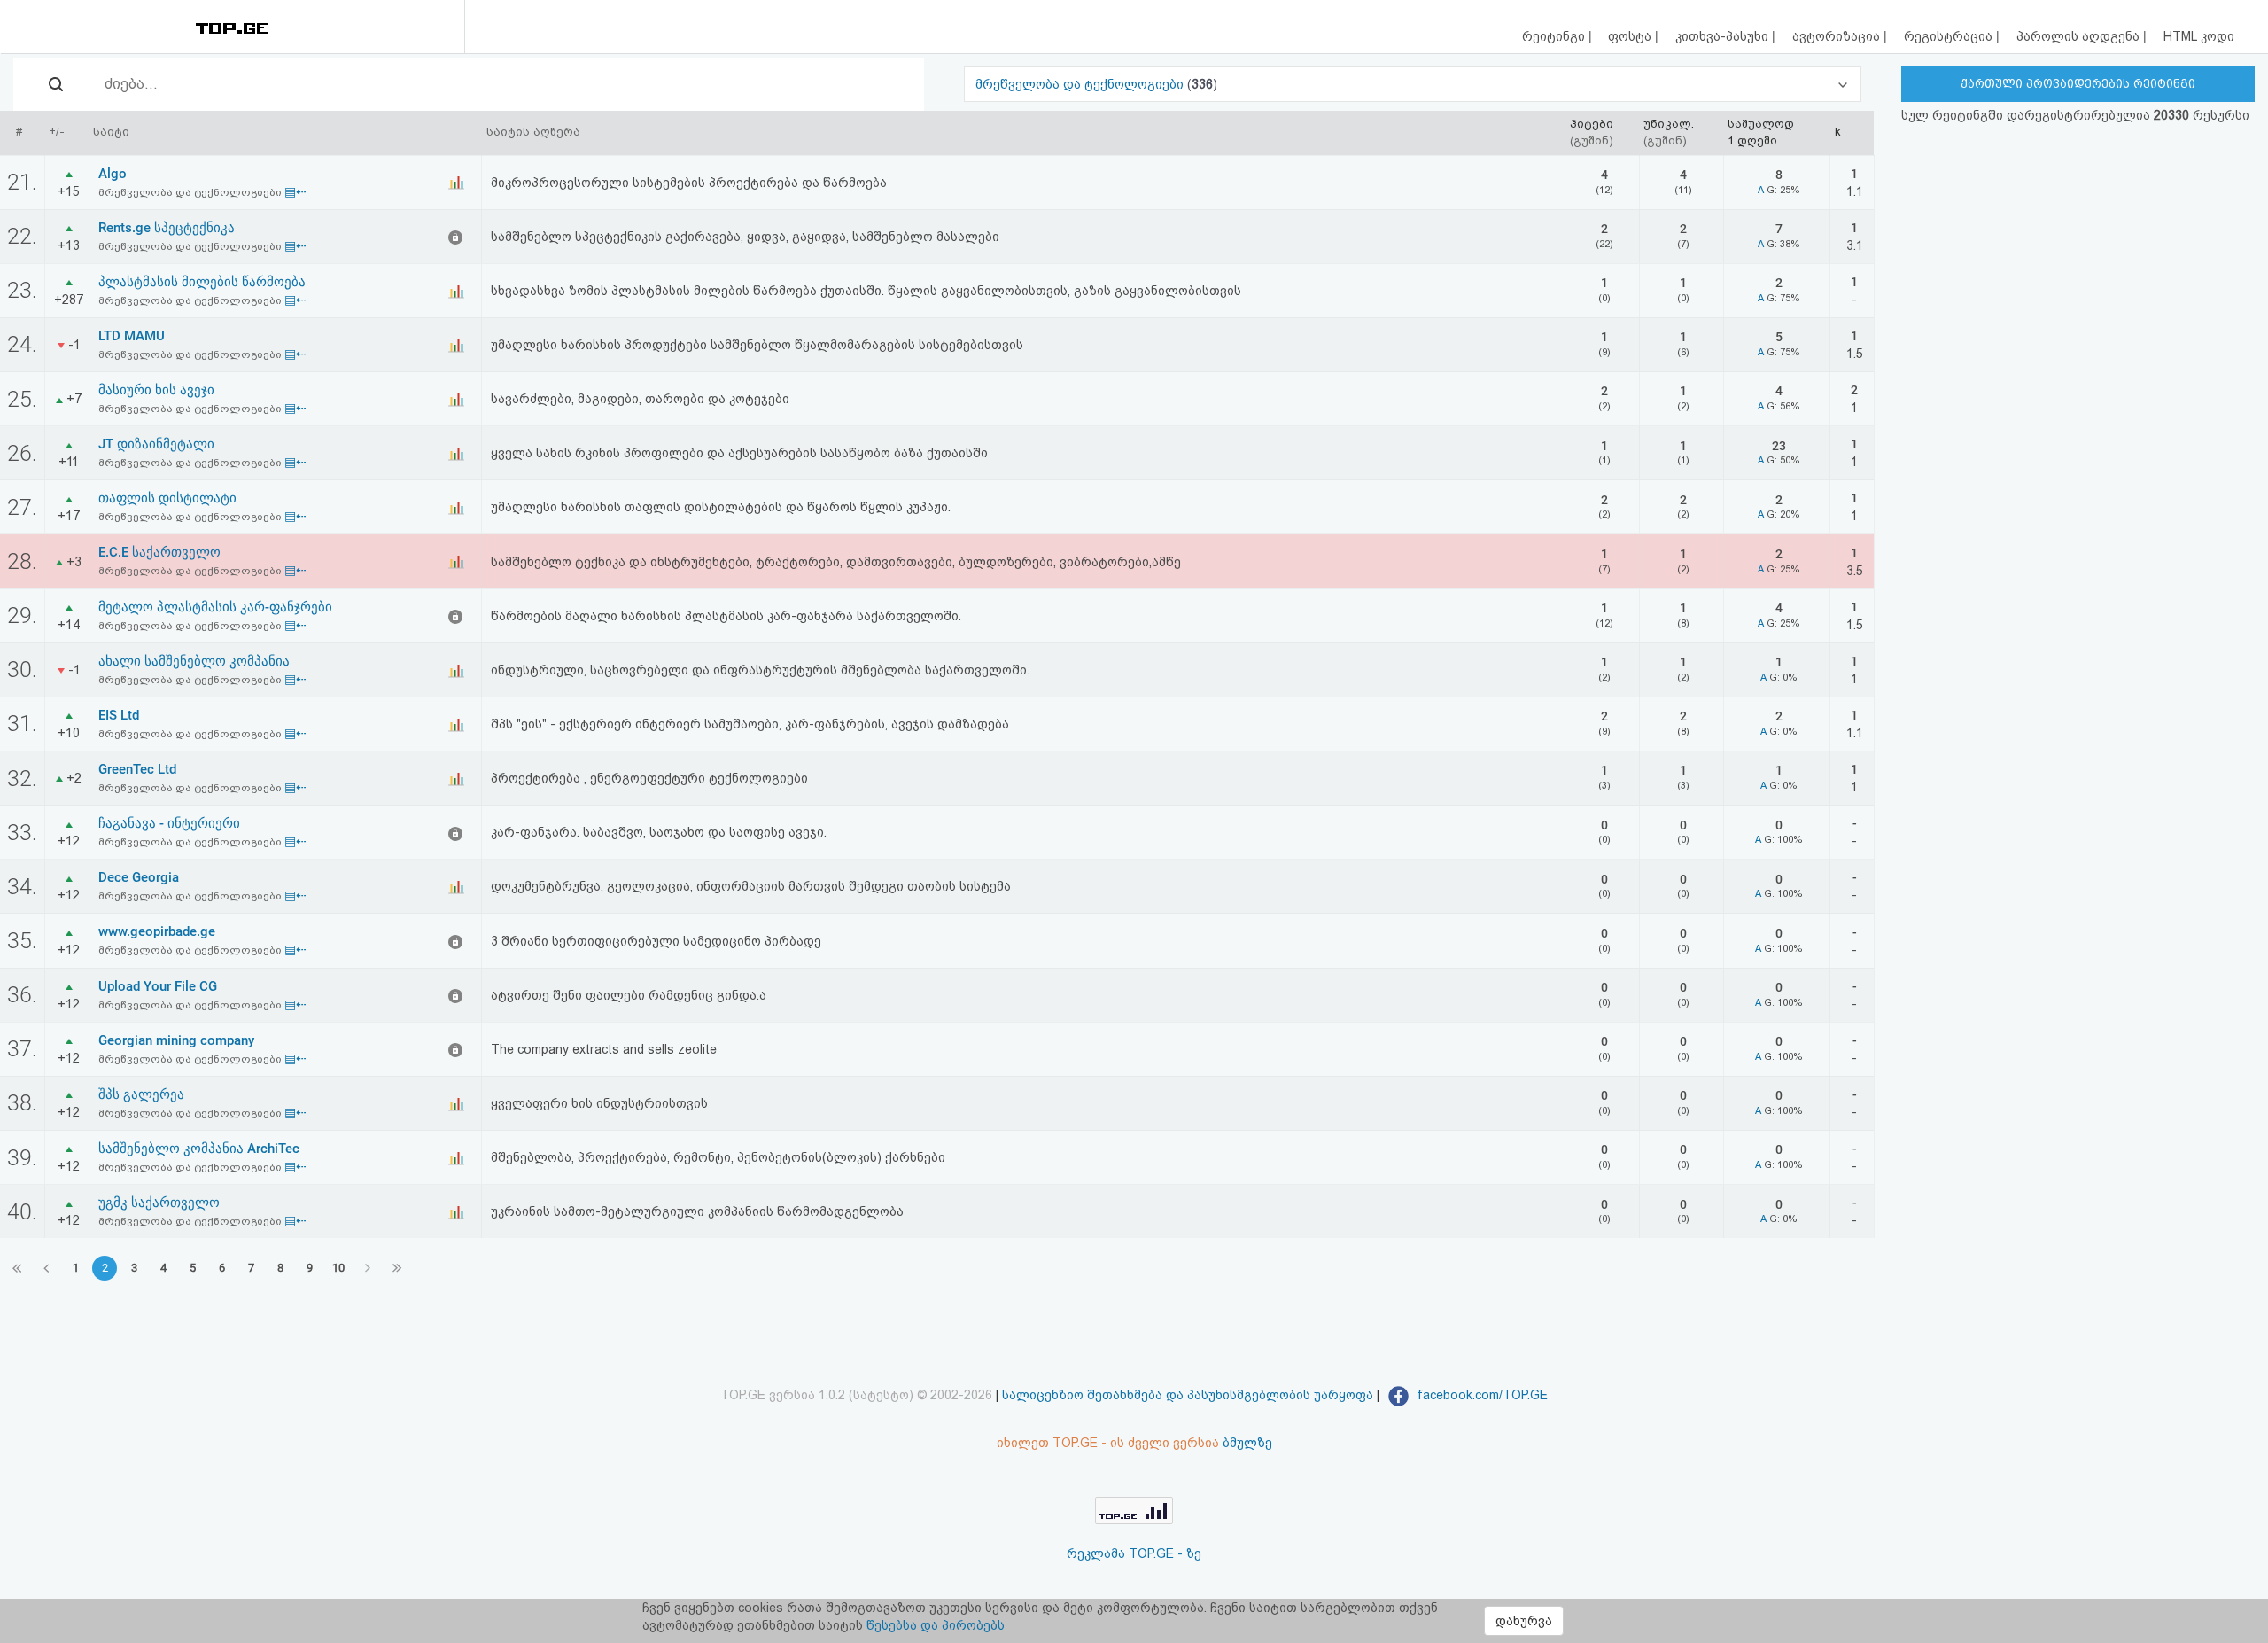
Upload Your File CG (158, 986)
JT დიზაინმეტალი (156, 444)
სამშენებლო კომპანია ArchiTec (199, 1149)
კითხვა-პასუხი (1724, 36)
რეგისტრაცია (1950, 36)
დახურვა (1524, 1621)
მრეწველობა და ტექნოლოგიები (1081, 84)
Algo (113, 174)
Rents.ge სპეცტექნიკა (167, 228)
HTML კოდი (2199, 36)
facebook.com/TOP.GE (1481, 1395)
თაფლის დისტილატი (167, 498)
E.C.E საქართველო (159, 552)
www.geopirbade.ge (157, 931)
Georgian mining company (176, 1040)
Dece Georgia (139, 877)
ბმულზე (1247, 1443)
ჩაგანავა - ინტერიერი (169, 823)
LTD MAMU (132, 336)
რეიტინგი (1555, 36)
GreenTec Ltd (137, 769)
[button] (1413, 84)
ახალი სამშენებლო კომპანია (194, 661)
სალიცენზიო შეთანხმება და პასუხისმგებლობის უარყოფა (1188, 1395)
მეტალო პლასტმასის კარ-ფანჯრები (215, 607)
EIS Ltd (119, 715)
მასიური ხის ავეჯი (156, 390)
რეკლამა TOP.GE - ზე (1134, 1553)
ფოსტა (1631, 36)
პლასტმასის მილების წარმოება (202, 282)
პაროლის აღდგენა (2080, 36)
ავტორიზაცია (1838, 36)
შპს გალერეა (141, 1094)
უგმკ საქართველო (159, 1203)
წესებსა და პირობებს (936, 1625)
